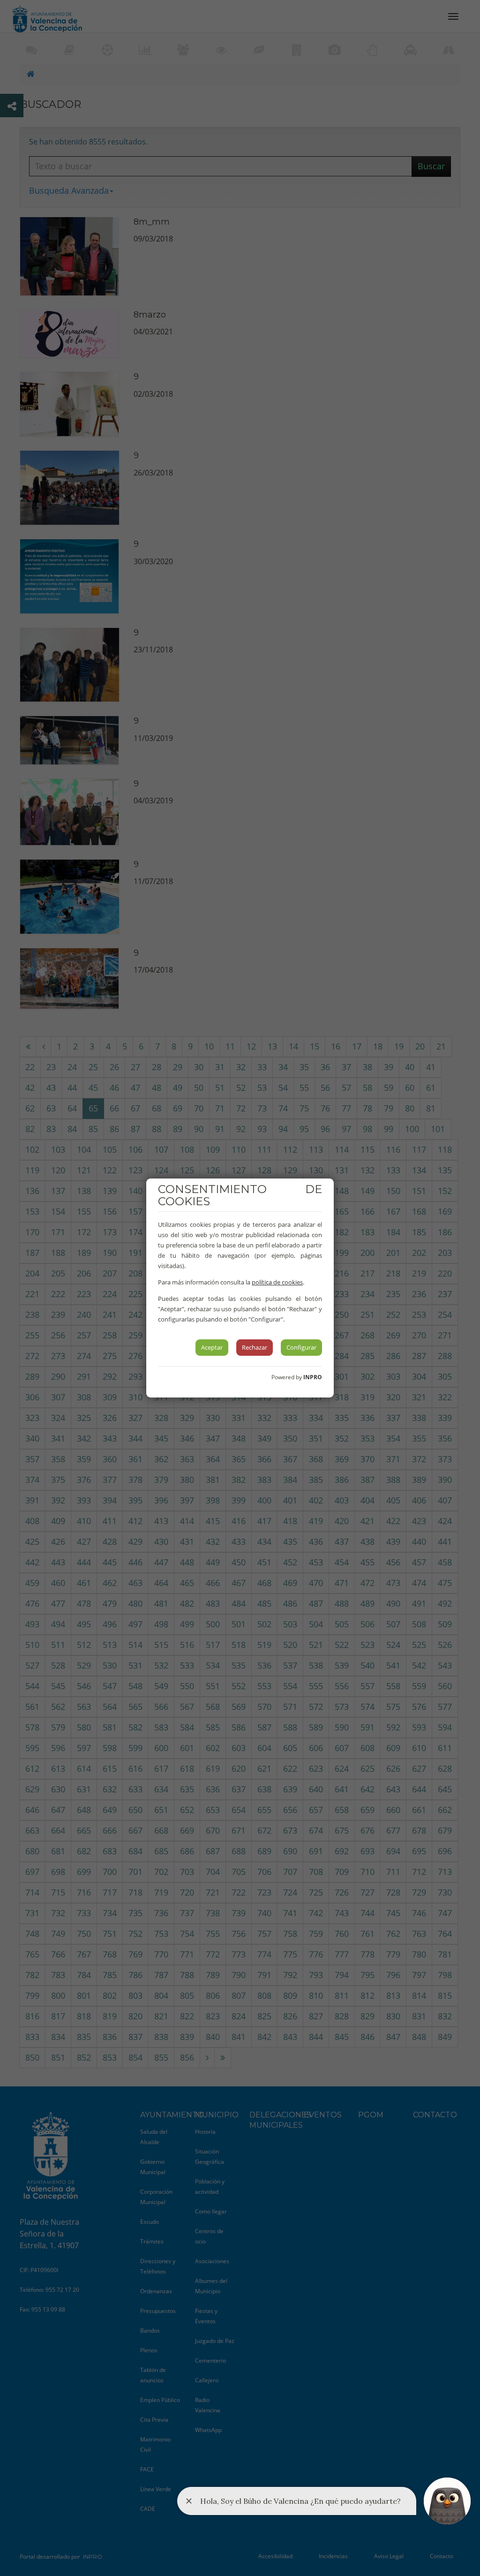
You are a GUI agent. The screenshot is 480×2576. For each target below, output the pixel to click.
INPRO (313, 1377)
